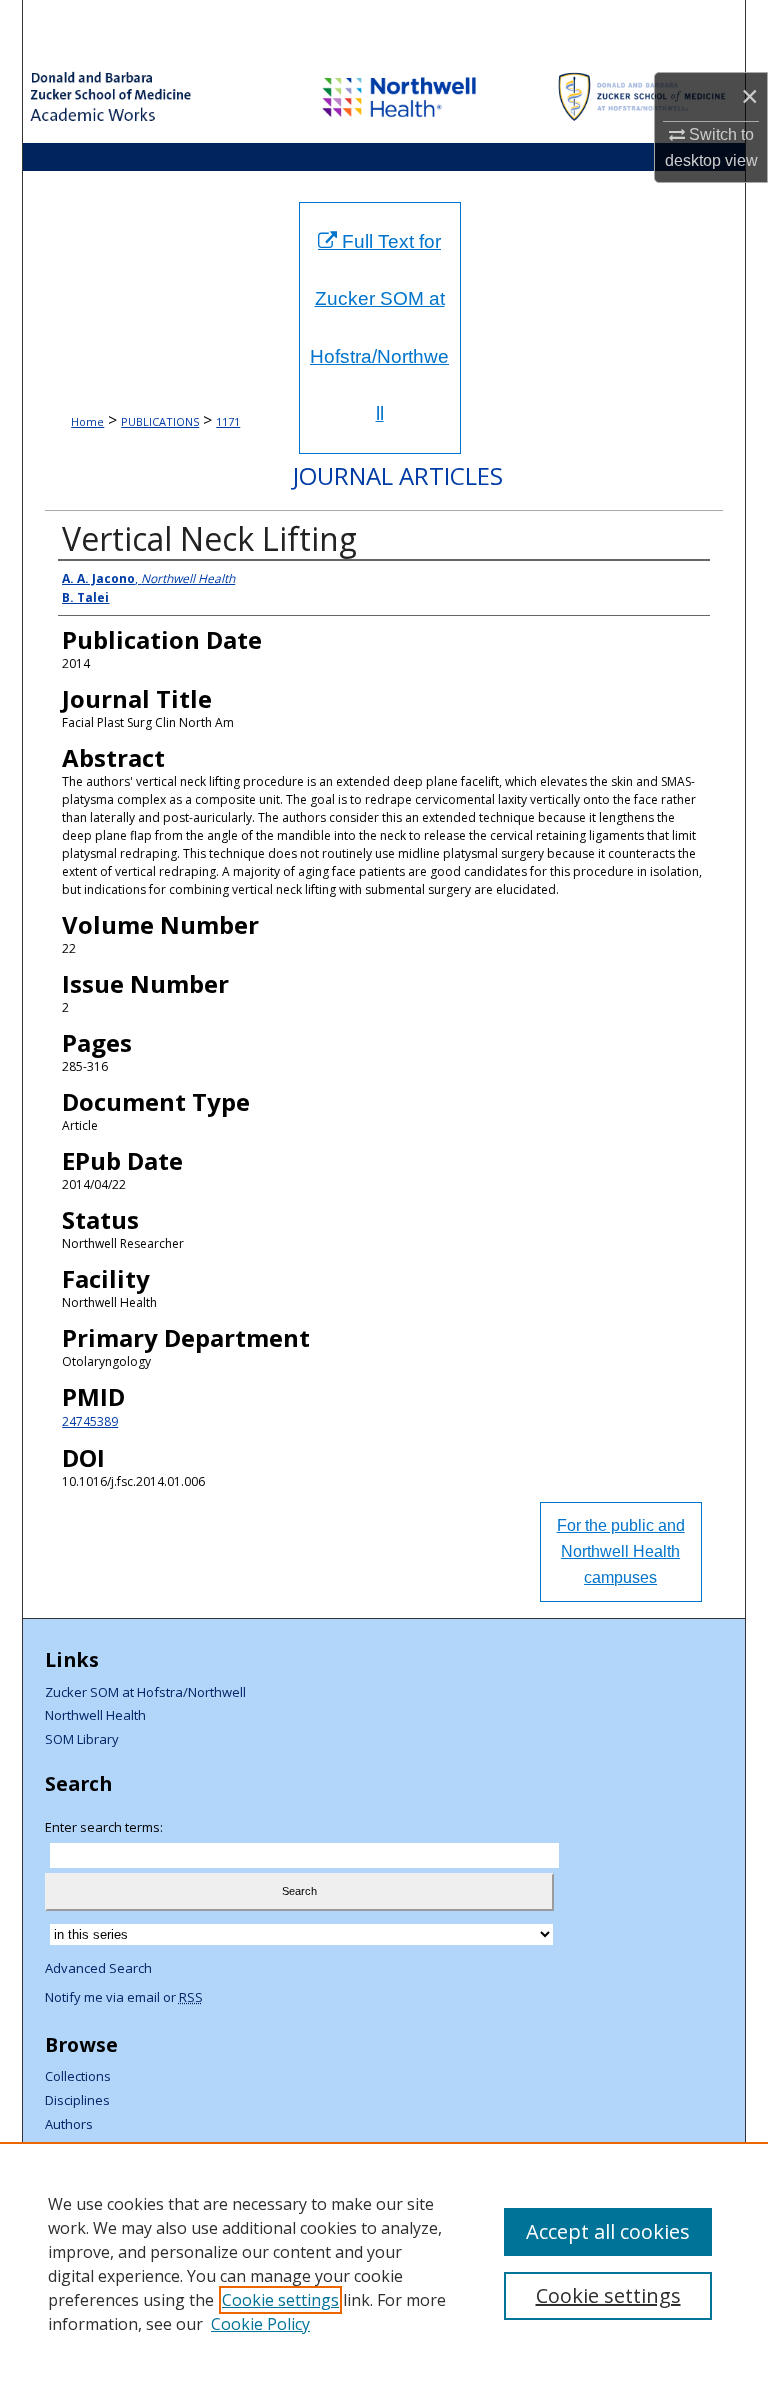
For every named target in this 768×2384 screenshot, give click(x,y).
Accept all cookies (608, 2231)
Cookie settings (280, 2300)
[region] (384, 2263)
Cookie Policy (260, 2324)
